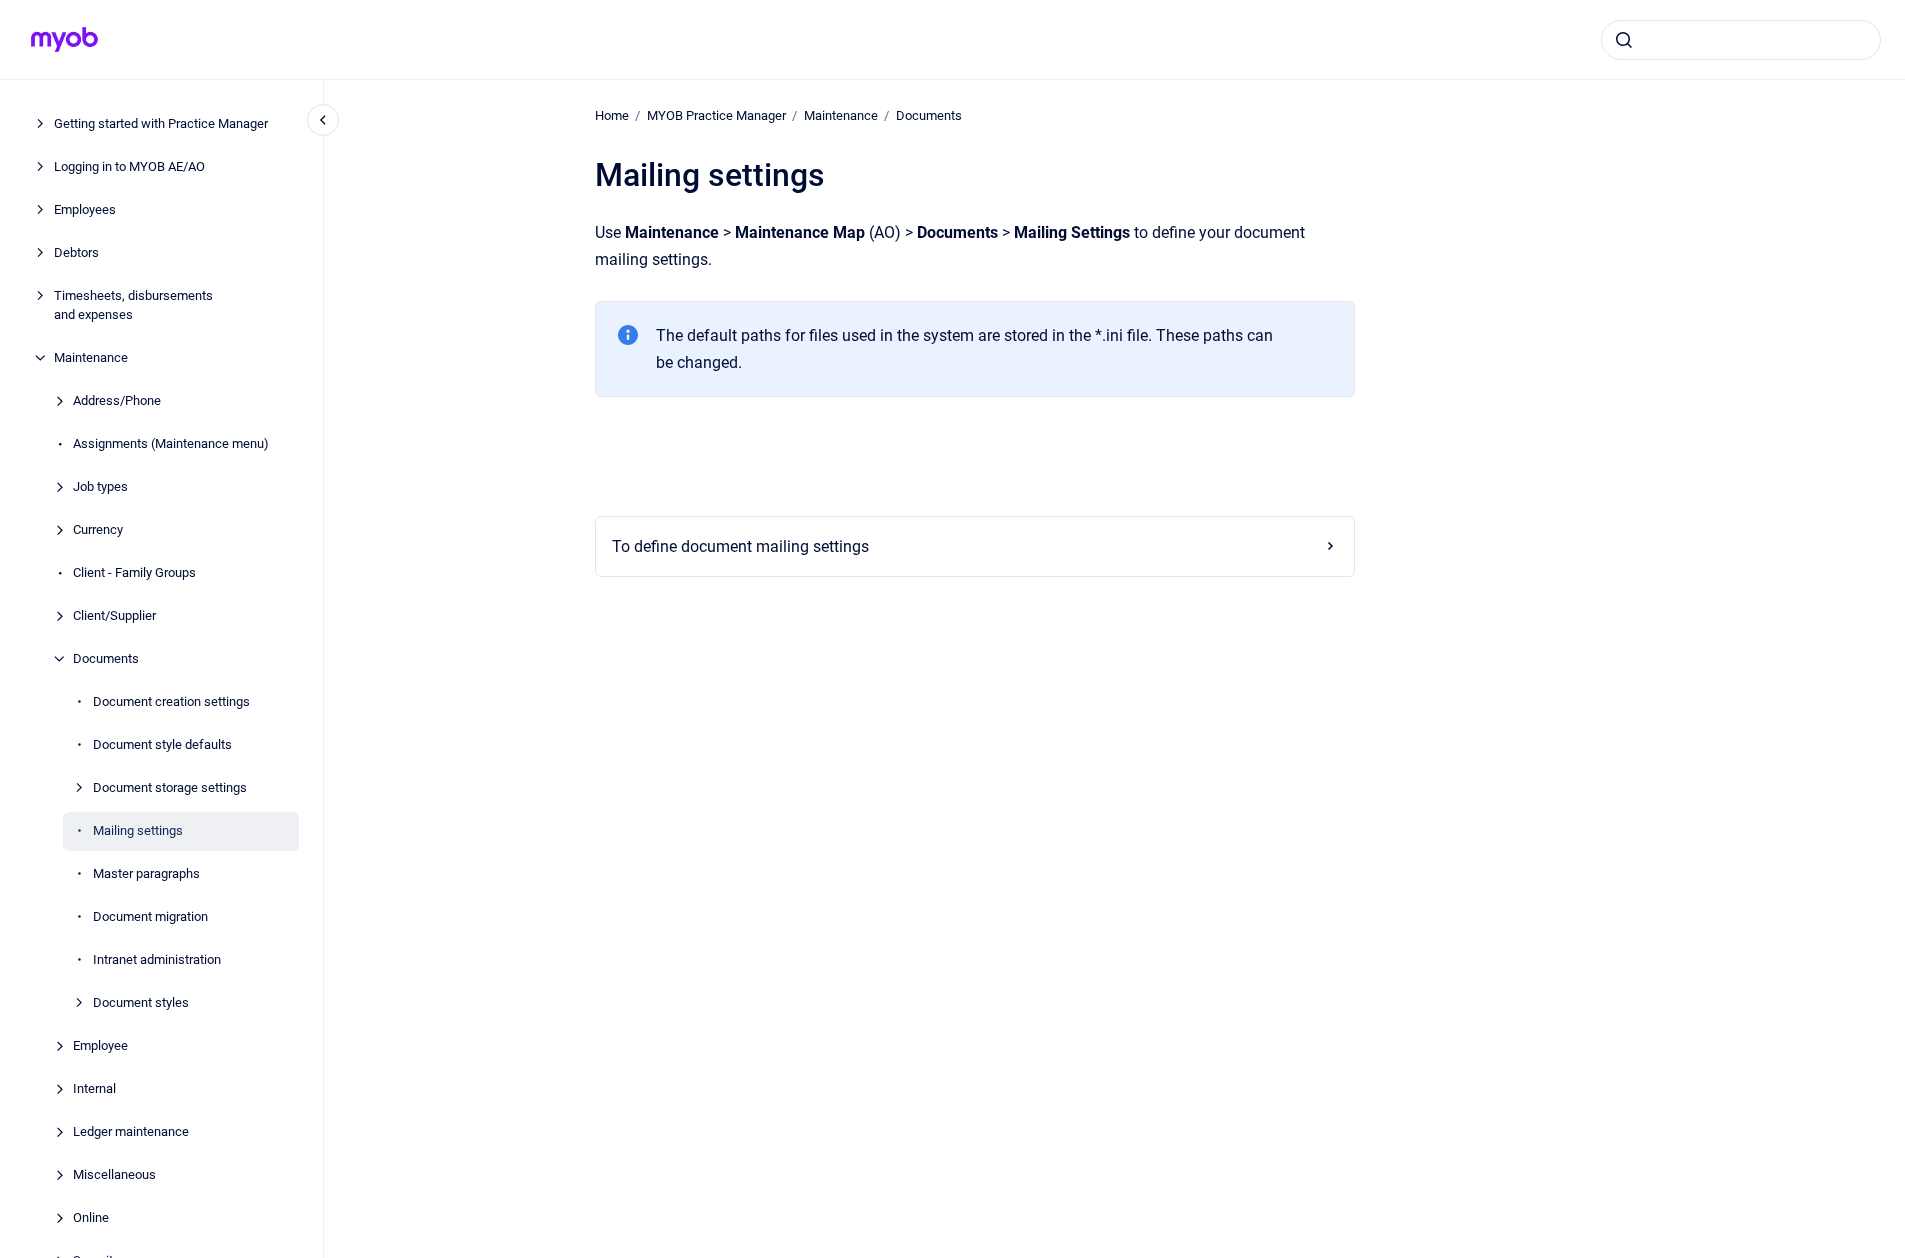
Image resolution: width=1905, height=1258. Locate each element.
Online (91, 1217)
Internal (94, 1088)
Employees (85, 209)
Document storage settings (170, 787)
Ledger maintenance (131, 1131)
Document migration (150, 916)
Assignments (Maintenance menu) (171, 443)
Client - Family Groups (134, 572)
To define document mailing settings (740, 546)
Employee (100, 1045)
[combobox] (1741, 40)
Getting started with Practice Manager (161, 123)
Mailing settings (138, 830)
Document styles (141, 1002)
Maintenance (91, 357)
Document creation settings (171, 701)
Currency (98, 529)
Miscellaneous (114, 1174)
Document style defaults (162, 744)
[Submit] (1624, 40)
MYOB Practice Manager (716, 115)
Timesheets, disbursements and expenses (133, 305)
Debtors (76, 252)
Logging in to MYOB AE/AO (129, 166)
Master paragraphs (146, 873)
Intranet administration (157, 959)
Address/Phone (117, 400)
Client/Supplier (114, 615)
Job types (100, 486)
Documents (106, 658)
